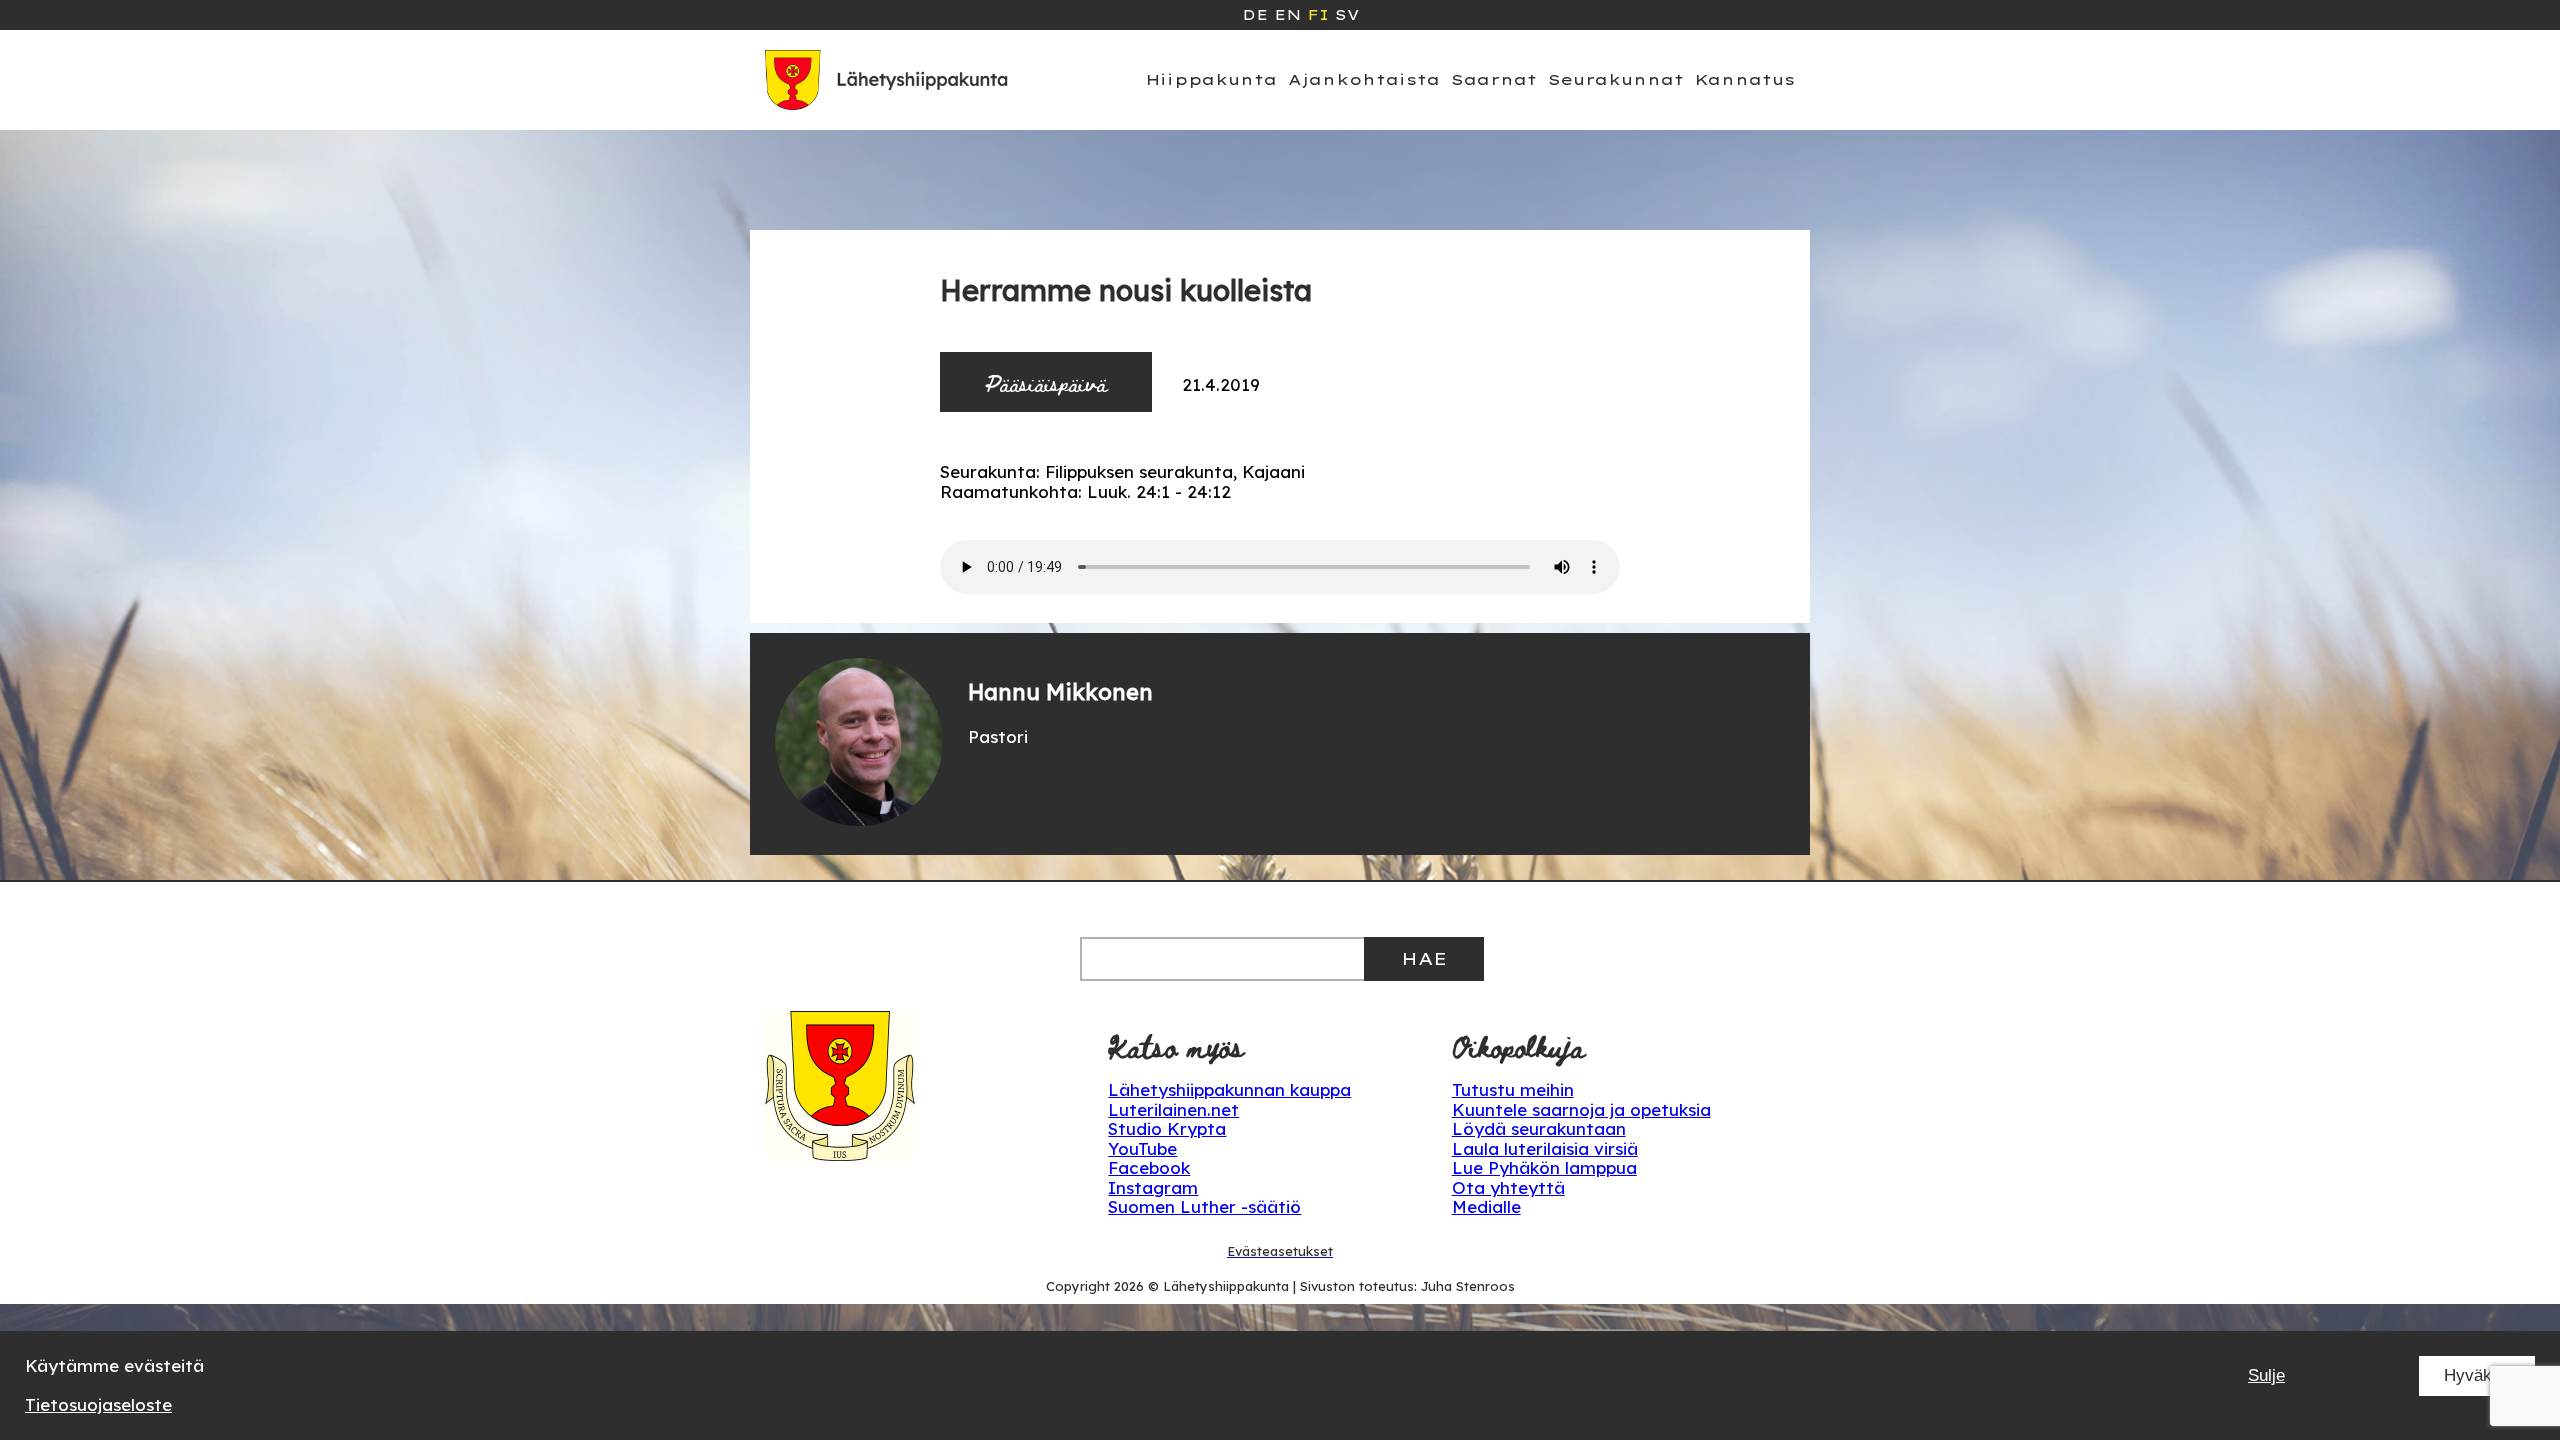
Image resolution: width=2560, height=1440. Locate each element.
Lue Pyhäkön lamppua (1544, 1167)
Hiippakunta (1211, 79)
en (1287, 15)
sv (1347, 15)
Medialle (1486, 1206)
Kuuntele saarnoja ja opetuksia (1581, 1109)
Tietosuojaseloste (98, 1404)
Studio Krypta (1167, 1128)
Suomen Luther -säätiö (1204, 1206)
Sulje (2266, 1375)
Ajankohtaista (1364, 79)
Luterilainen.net (1173, 1109)
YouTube (1142, 1148)
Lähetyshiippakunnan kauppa (1229, 1089)
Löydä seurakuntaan (1539, 1128)
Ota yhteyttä (1508, 1187)
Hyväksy (2477, 1375)
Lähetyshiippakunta (1226, 1286)
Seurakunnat (1616, 79)
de (1255, 15)
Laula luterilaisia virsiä (1545, 1148)
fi (1318, 15)
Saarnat (1494, 79)
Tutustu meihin (1513, 1089)
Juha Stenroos (1468, 1286)
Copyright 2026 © (1104, 1286)
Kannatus (1745, 79)
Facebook (1149, 1167)
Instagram (1153, 1187)
